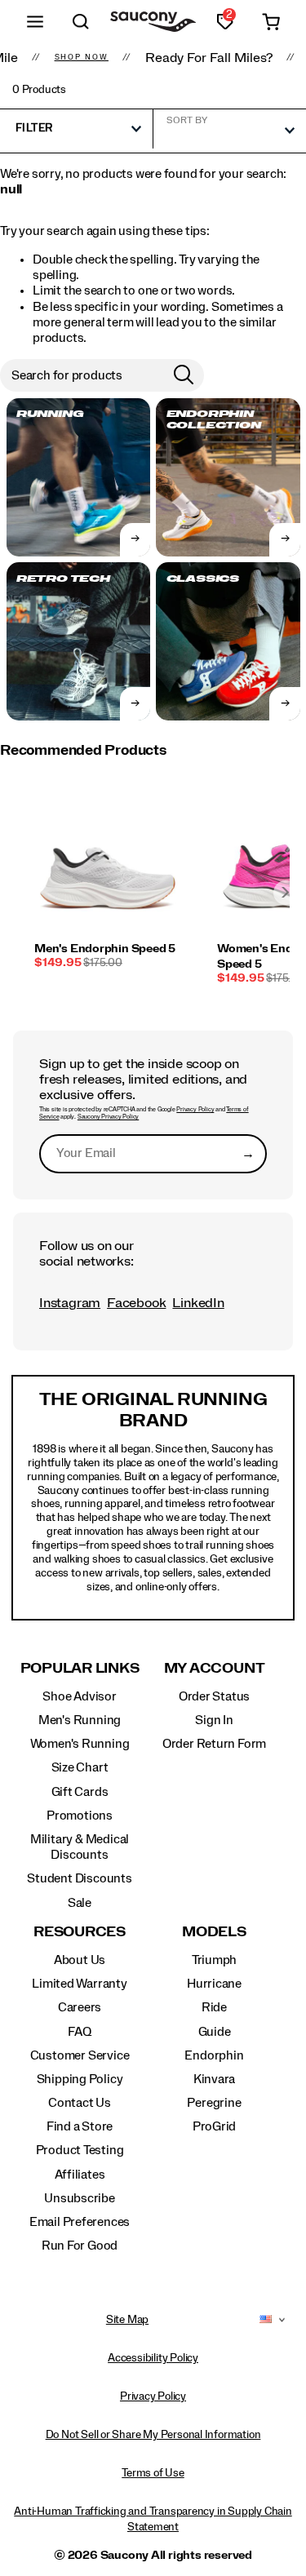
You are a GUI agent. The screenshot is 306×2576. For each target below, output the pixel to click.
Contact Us (80, 2103)
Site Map (127, 2320)
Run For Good (80, 2246)
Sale (80, 1903)
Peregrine (214, 2103)
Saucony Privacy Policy (108, 1117)
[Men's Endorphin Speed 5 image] (108, 867)
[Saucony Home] (153, 22)
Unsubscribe (80, 2198)
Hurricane (214, 1984)
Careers (80, 2007)
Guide (215, 2032)
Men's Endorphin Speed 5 (105, 949)
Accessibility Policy (153, 2358)
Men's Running (80, 1720)
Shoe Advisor (79, 1696)
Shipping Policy (80, 2079)
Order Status (214, 1696)
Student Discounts (79, 1878)
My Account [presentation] (215, 1668)
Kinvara (215, 2079)
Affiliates (80, 2175)
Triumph (215, 1960)
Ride (214, 2007)
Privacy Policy (195, 1110)
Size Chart (80, 1767)
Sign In (214, 1720)
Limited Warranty (80, 1984)
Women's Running (80, 1744)
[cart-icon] (271, 22)
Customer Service (80, 2055)
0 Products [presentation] (39, 90)
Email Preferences (80, 2222)
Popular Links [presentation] (80, 1668)
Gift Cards (80, 1792)
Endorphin (214, 2055)
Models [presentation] (214, 1932)
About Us (80, 1960)
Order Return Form (214, 1744)
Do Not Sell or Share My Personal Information (153, 2435)
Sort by (187, 120)
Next (286, 893)
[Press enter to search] (184, 375)
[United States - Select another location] (266, 2320)
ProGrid (215, 2126)
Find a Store (80, 2126)
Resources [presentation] (80, 1932)
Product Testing (80, 2150)
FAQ (79, 2032)
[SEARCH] (81, 22)
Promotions (80, 1816)
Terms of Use (153, 2473)
